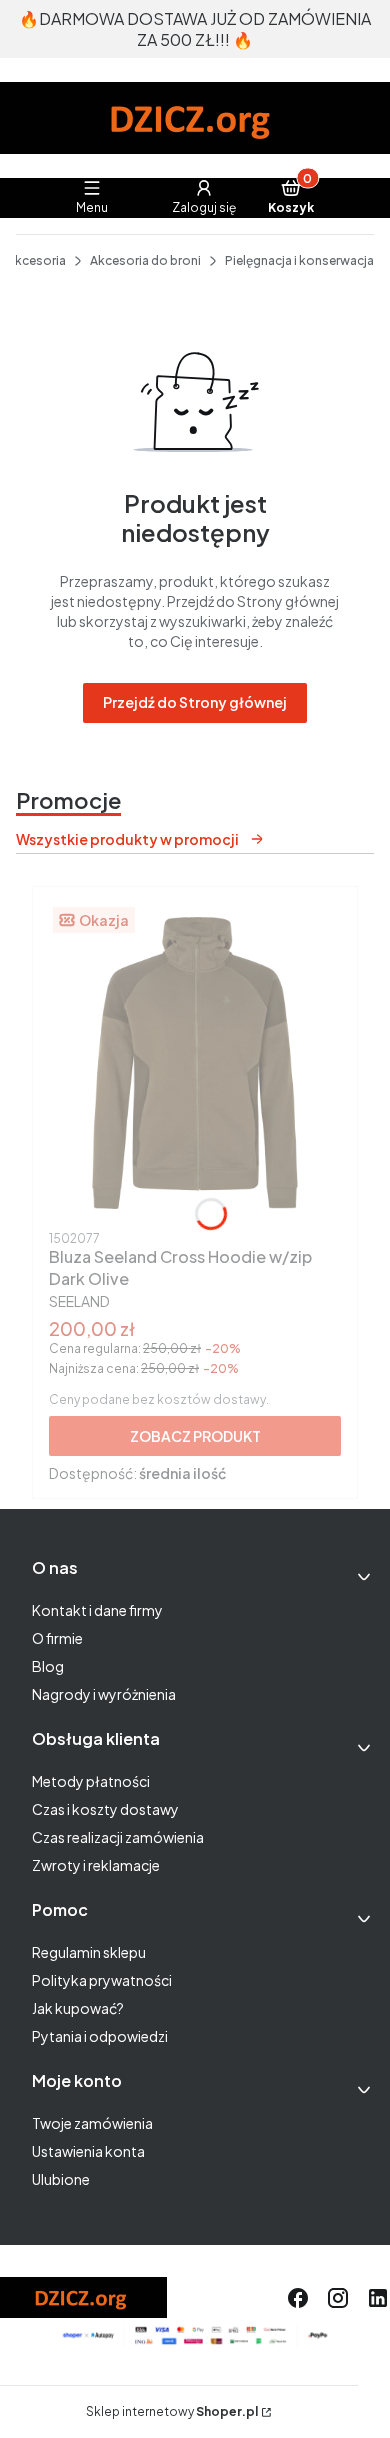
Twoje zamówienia (92, 2123)
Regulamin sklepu (89, 1952)
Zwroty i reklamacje (96, 1865)
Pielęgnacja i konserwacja (299, 260)
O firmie (57, 1638)
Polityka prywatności (102, 1980)
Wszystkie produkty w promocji (127, 839)
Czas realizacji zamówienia (118, 1837)
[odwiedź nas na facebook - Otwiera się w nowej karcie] (298, 2298)
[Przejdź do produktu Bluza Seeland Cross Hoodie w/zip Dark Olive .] (195, 1063)
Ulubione (61, 2179)
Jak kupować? (78, 2008)
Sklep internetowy (172, 2411)
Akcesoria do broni (145, 260)
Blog (48, 1666)
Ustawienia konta (88, 2151)
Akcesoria (36, 260)
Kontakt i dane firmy (97, 1610)
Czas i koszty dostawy (105, 1809)
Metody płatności (91, 1781)
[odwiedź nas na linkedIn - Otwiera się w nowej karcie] (378, 2298)
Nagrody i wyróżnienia (104, 1694)
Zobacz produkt (195, 1436)
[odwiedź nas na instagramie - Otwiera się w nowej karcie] (338, 2298)
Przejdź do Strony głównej (195, 702)
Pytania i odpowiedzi (100, 2036)
